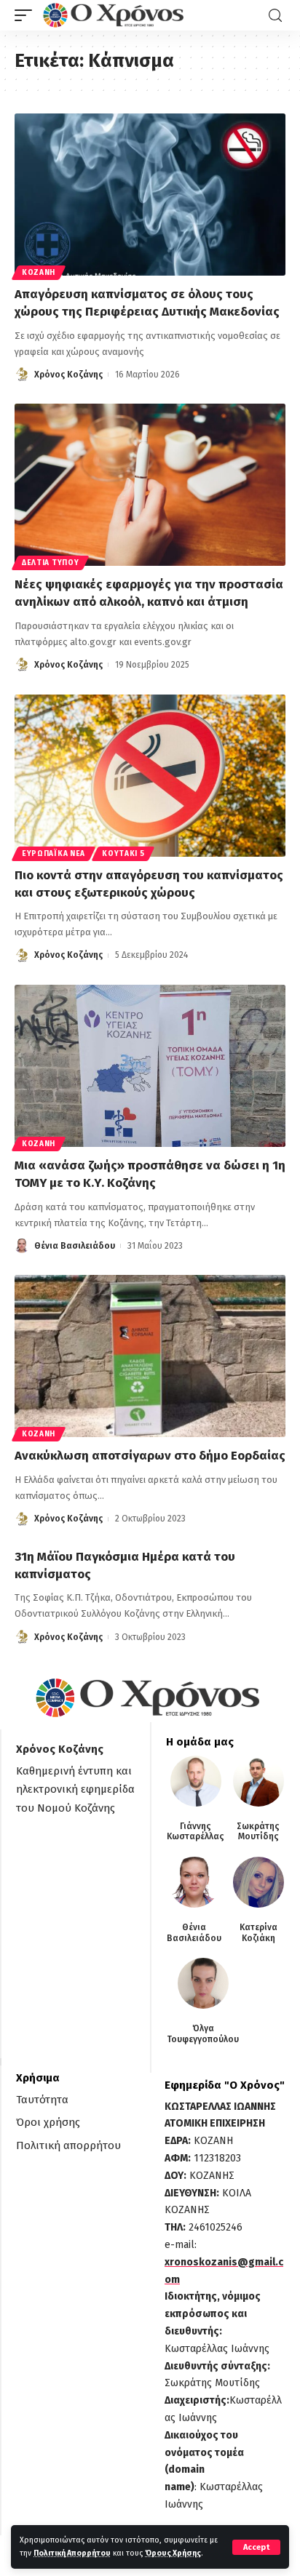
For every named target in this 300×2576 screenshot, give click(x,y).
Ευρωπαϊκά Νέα (54, 854)
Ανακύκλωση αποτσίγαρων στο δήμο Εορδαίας (150, 1456)
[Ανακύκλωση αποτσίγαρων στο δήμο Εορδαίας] (150, 1356)
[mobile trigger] (27, 15)
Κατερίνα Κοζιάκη (258, 1932)
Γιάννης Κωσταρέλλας (196, 1831)
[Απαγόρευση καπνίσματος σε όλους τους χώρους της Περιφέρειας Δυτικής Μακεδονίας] (150, 195)
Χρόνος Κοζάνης (68, 375)
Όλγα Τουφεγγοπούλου (203, 2033)
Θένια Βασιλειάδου (75, 1246)
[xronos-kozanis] (115, 15)
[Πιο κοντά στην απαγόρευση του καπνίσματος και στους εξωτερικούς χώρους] (150, 776)
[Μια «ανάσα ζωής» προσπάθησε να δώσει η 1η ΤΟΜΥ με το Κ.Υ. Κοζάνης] (150, 1066)
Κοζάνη (39, 273)
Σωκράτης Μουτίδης (258, 1831)
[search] (275, 16)
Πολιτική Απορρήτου (72, 2553)
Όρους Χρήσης (173, 2553)
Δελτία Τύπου (50, 563)
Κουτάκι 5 (123, 854)
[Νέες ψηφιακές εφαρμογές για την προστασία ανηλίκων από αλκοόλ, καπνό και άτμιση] (150, 485)
